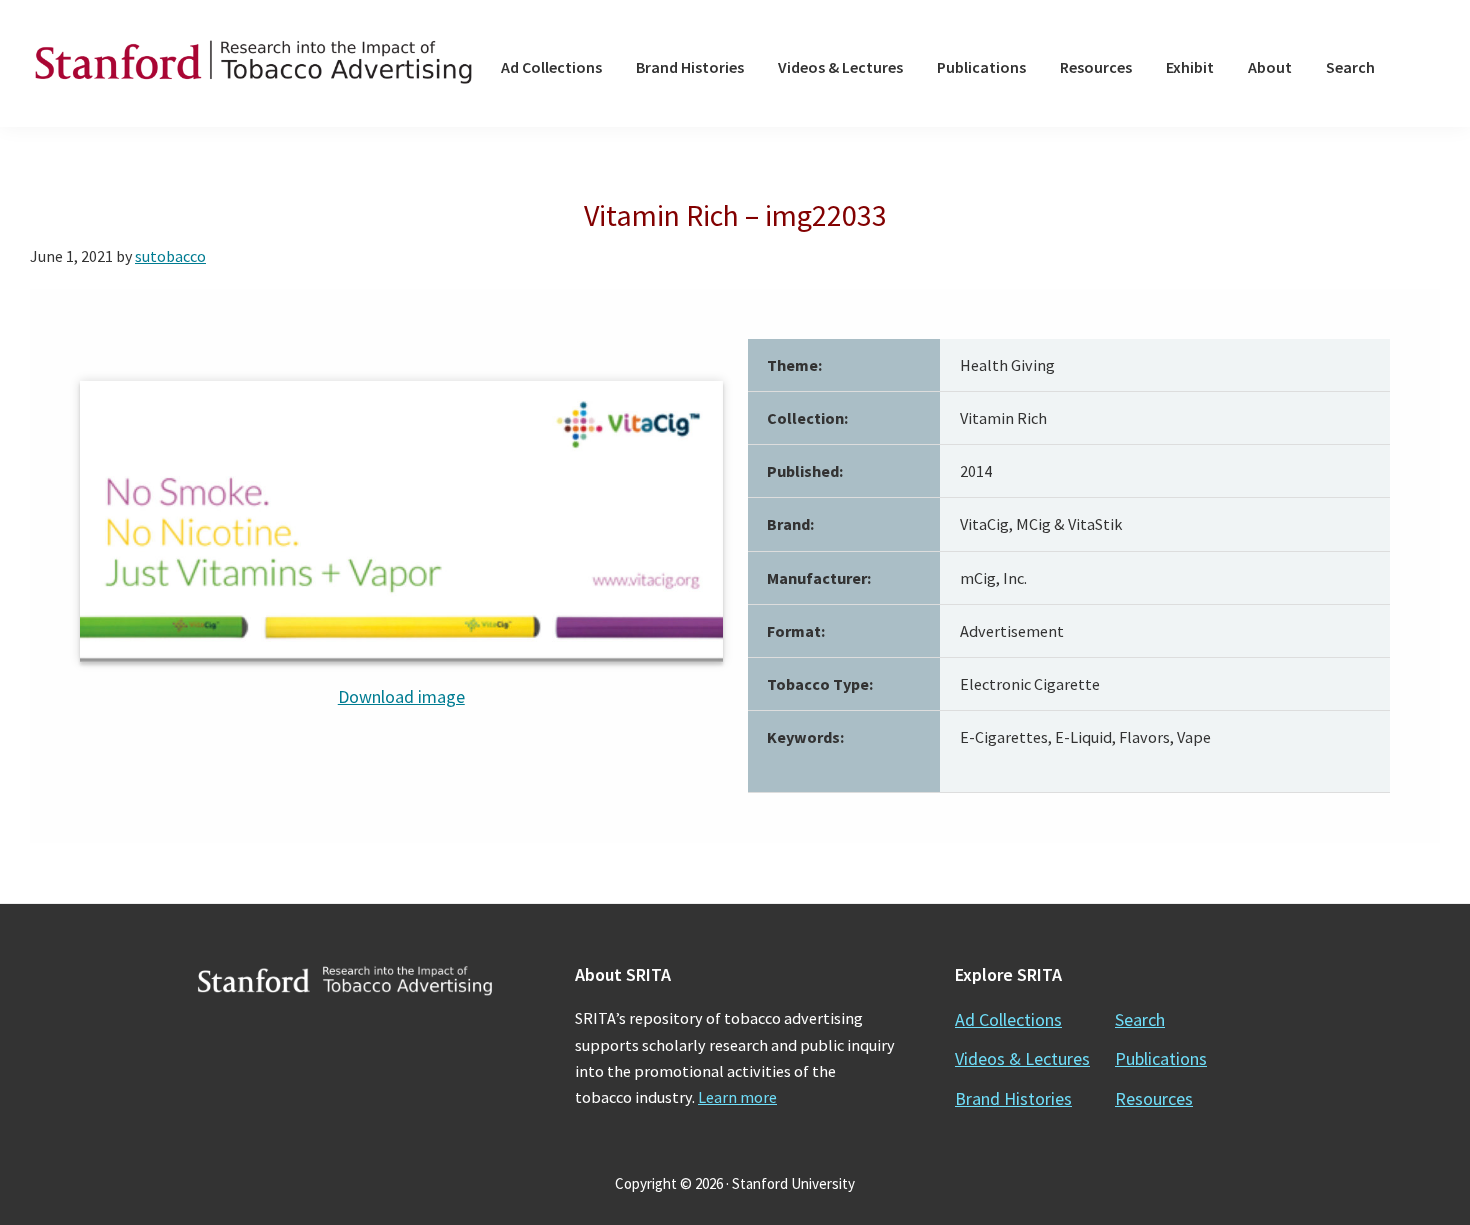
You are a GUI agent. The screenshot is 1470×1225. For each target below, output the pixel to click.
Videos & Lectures (1022, 1058)
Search (1140, 1019)
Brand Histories (1013, 1098)
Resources (1154, 1098)
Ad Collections (1008, 1019)
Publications (1161, 1058)
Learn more (737, 1097)
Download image (401, 696)
